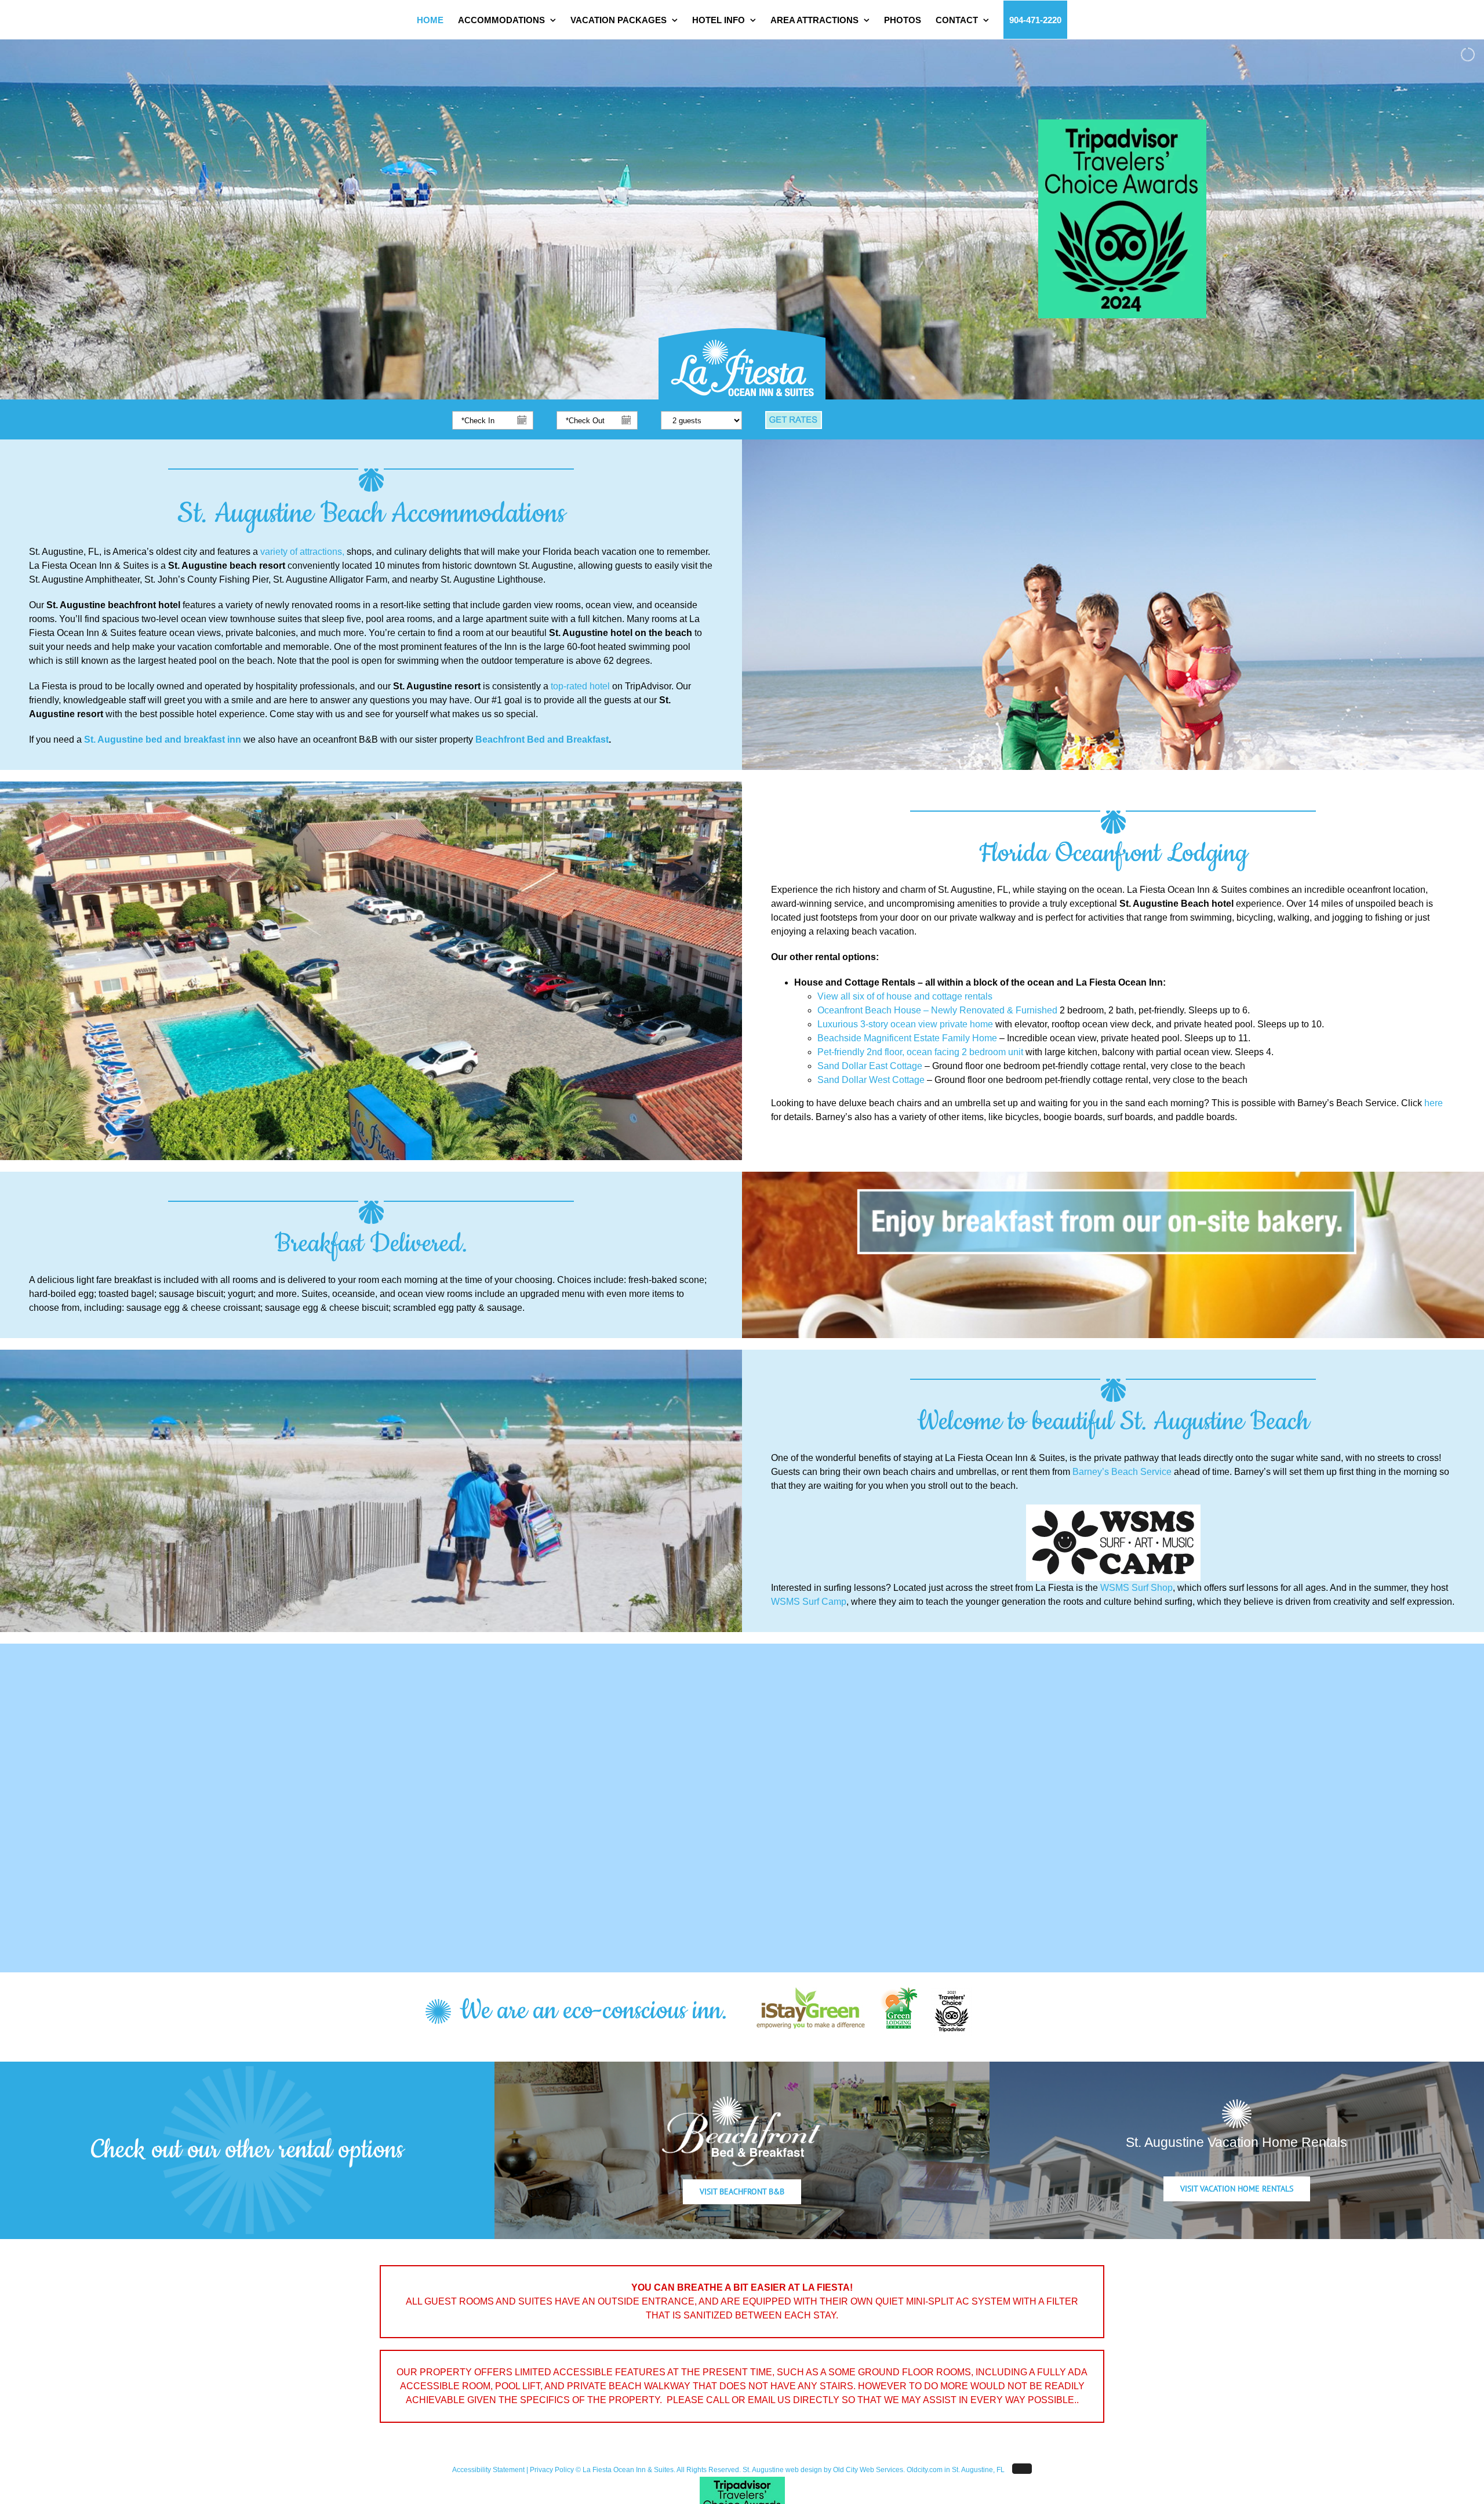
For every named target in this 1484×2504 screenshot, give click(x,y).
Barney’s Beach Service (1122, 1472)
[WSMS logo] (1113, 1509)
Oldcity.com (925, 2470)
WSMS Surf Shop (1136, 1588)
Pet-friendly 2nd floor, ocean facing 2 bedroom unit (920, 1052)
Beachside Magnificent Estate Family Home (907, 1038)
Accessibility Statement (488, 2470)
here (1434, 1103)
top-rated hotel (580, 686)
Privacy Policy (552, 2470)
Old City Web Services (868, 2470)
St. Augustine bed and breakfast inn (164, 739)
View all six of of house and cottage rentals (905, 996)
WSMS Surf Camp (809, 1602)
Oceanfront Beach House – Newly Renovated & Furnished (937, 1010)
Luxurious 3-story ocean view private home (905, 1024)
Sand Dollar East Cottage (870, 1066)
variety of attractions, (302, 552)
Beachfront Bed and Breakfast (542, 739)
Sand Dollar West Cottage (871, 1080)
